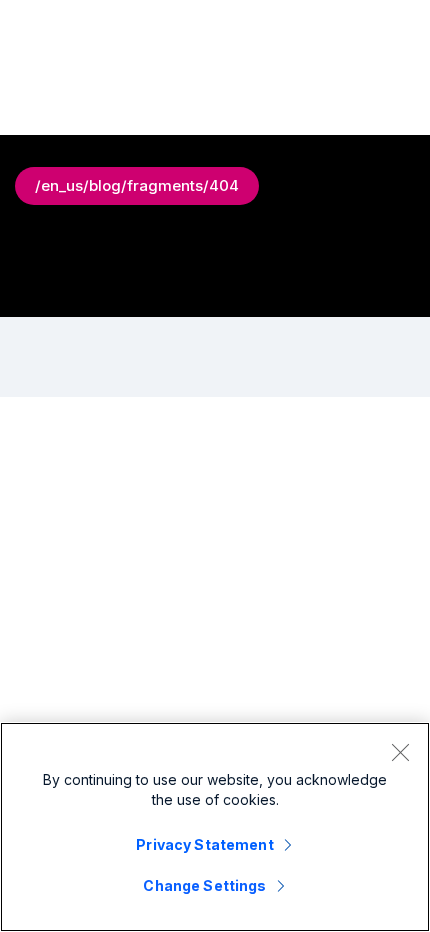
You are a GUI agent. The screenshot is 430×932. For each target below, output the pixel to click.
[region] (215, 827)
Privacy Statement (204, 844)
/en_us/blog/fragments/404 (137, 185)
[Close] (400, 752)
